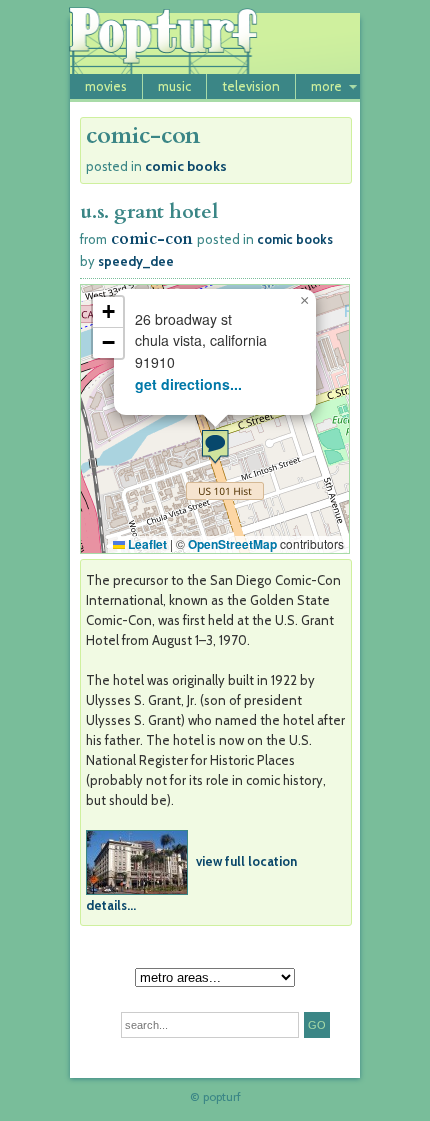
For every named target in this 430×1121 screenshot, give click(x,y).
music (174, 86)
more (326, 86)
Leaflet (146, 544)
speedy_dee (136, 261)
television (251, 86)
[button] (215, 446)
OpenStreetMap (232, 544)
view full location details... (191, 882)
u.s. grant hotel (149, 211)
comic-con (152, 239)
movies (106, 86)
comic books (186, 166)
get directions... (188, 384)
